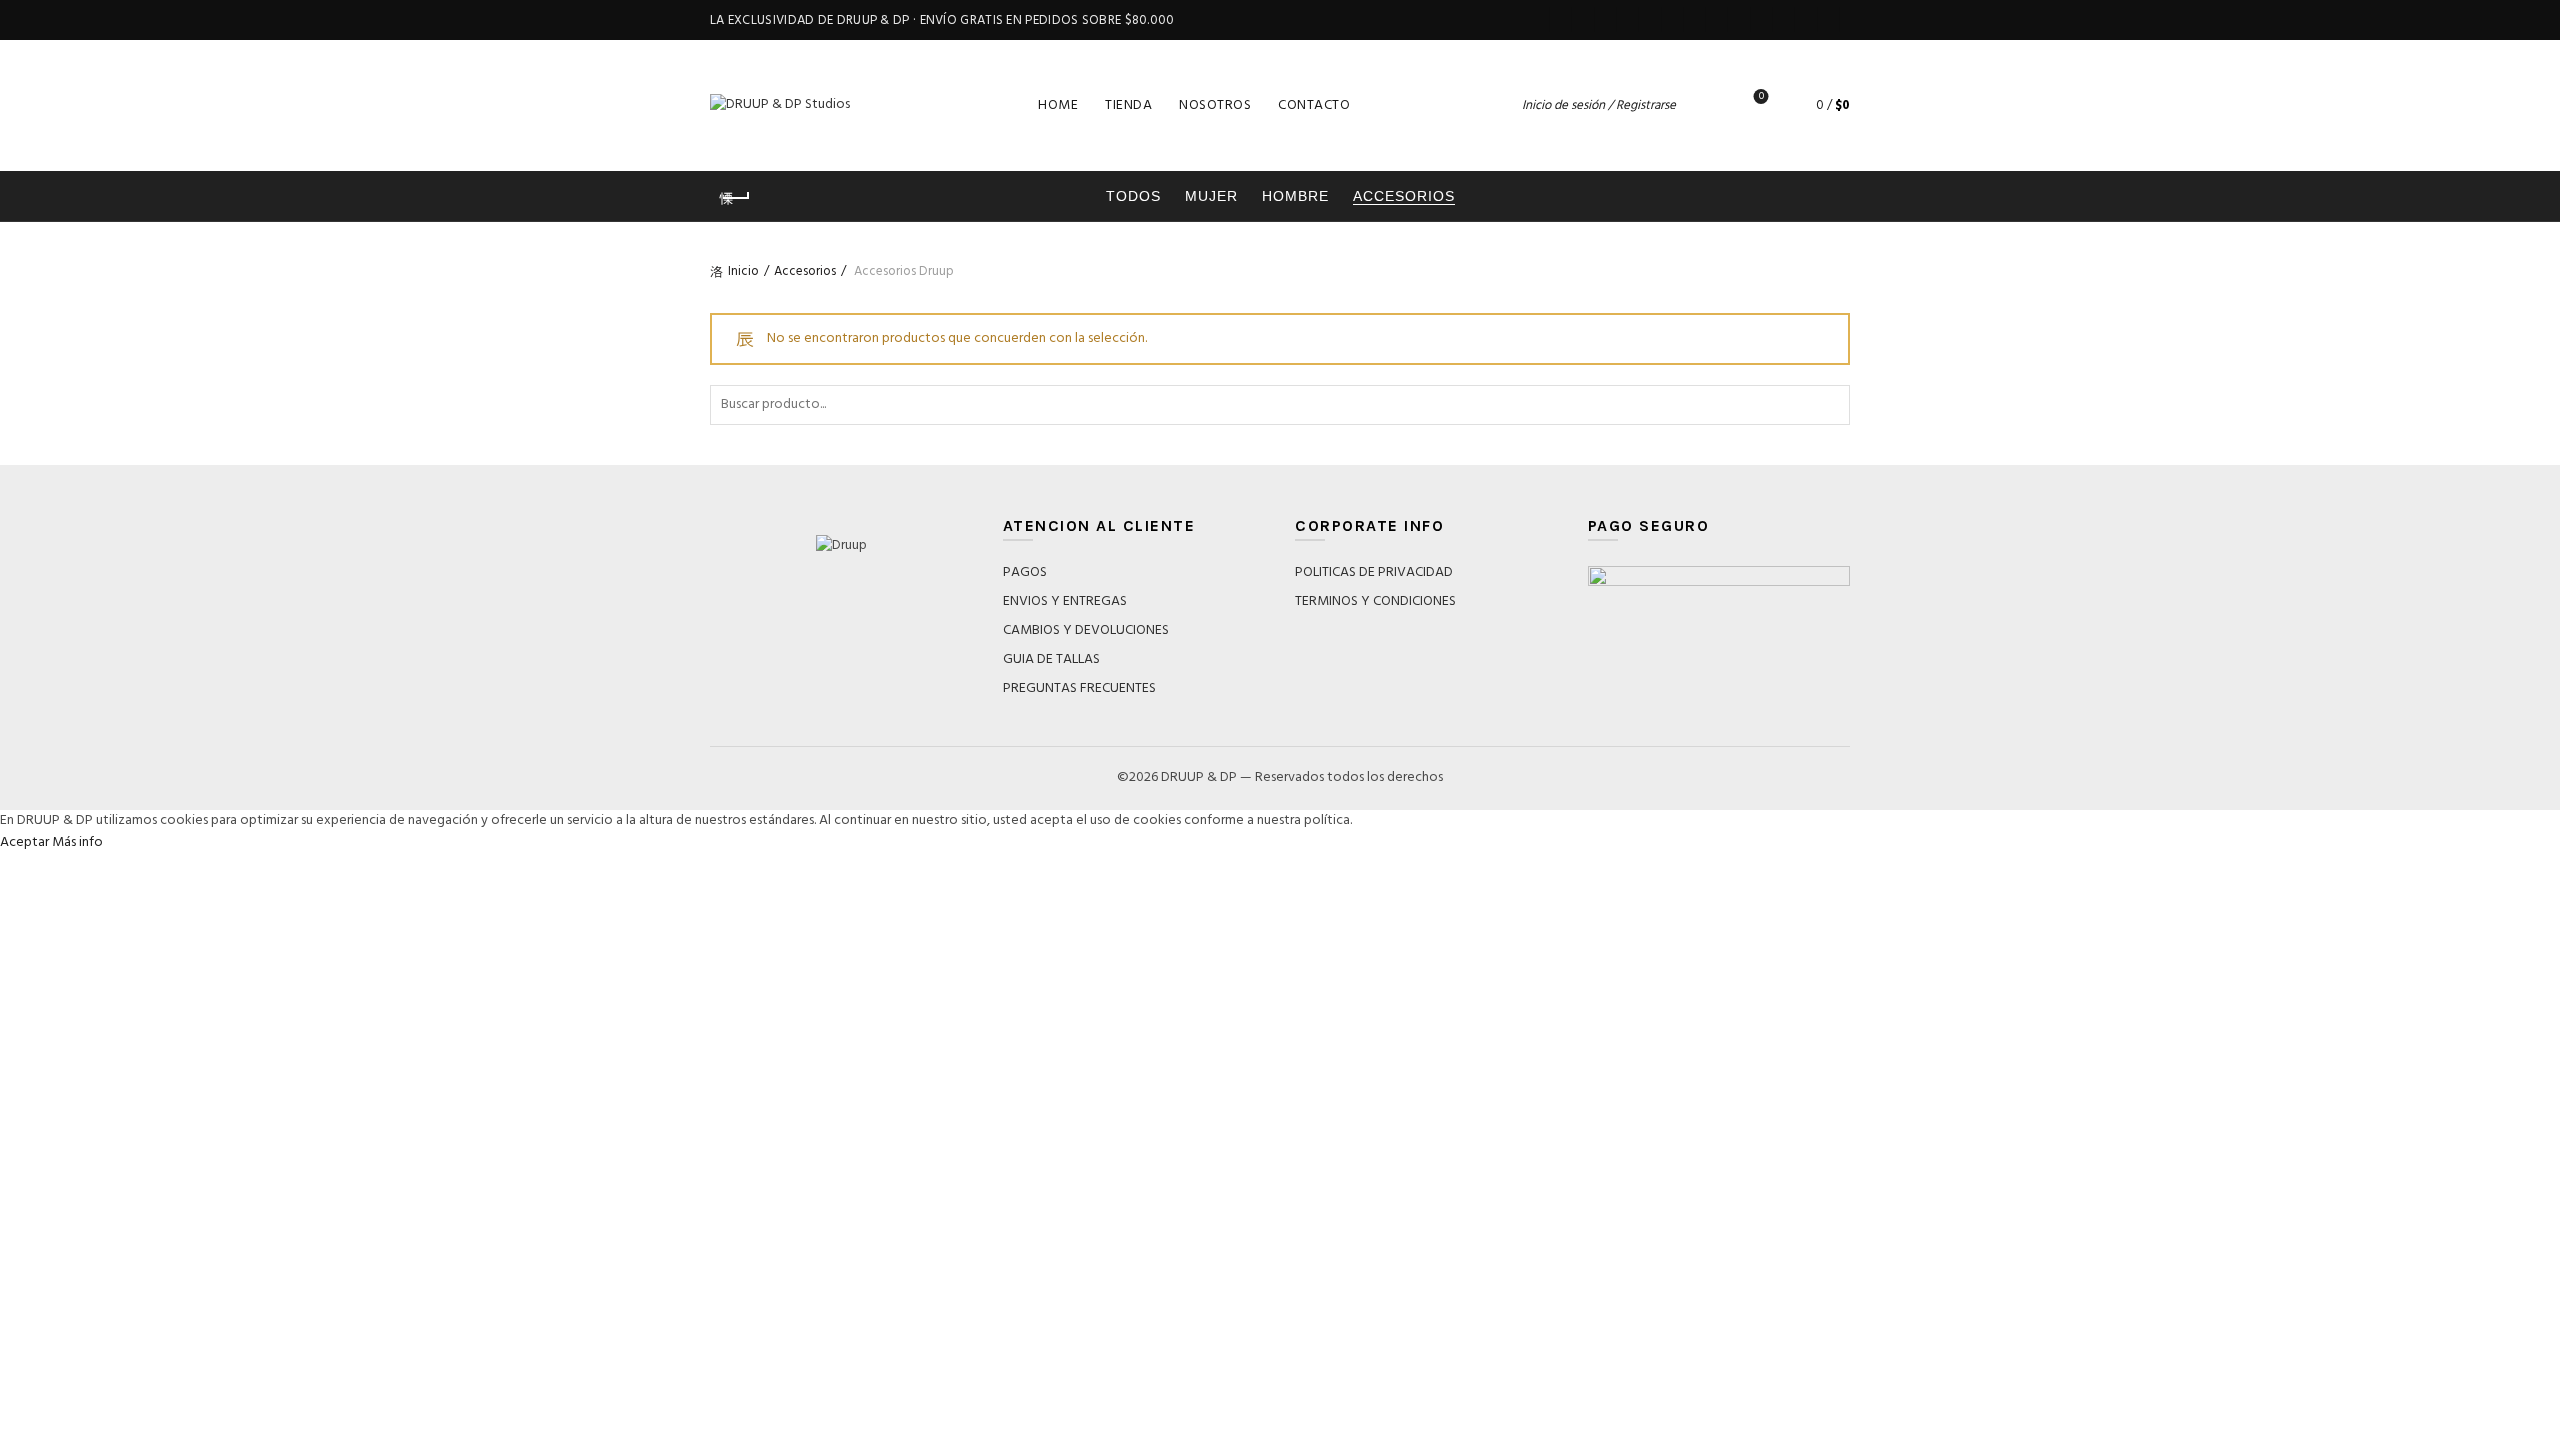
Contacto (1314, 105)
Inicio (743, 271)
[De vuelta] (735, 198)
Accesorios (1404, 196)
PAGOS (1025, 572)
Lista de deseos (1761, 97)
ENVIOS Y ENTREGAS (1065, 601)
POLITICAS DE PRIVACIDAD (1374, 572)
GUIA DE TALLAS (1051, 659)
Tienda (1128, 105)
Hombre (1295, 196)
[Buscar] (1705, 105)
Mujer (1211, 196)
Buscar (1830, 405)
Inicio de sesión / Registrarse (1599, 105)
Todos (1133, 196)
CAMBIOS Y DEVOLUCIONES (1086, 630)
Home (1058, 105)
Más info (77, 842)
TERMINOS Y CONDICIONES (1375, 601)
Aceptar (24, 842)
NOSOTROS (1215, 105)
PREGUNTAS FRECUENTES (1079, 688)
